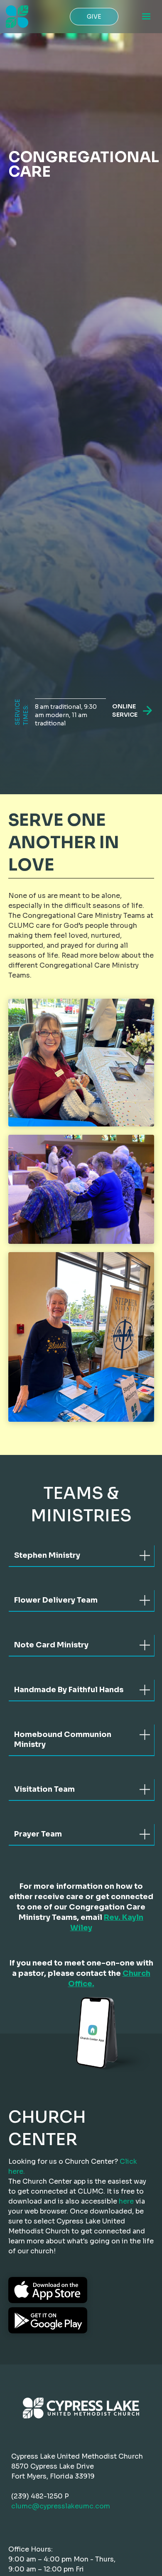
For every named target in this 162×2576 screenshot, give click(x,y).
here (126, 2201)
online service (125, 710)
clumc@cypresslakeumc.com (61, 2506)
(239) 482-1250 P (40, 2496)
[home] (15, 17)
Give (94, 17)
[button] (146, 17)
